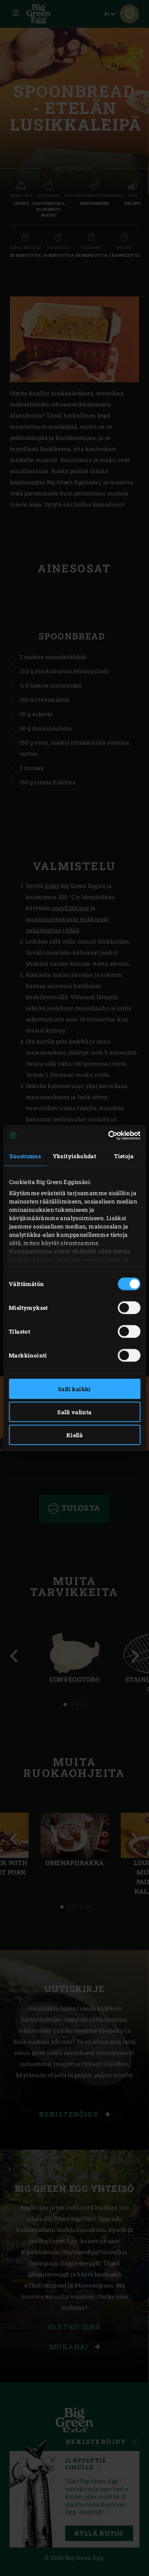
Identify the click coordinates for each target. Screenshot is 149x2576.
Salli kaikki (74, 1389)
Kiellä (74, 1435)
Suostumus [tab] (25, 1156)
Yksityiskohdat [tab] (75, 1156)
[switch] (129, 1307)
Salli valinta (74, 1412)
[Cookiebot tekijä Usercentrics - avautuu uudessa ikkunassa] (106, 1136)
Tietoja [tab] (124, 1156)
